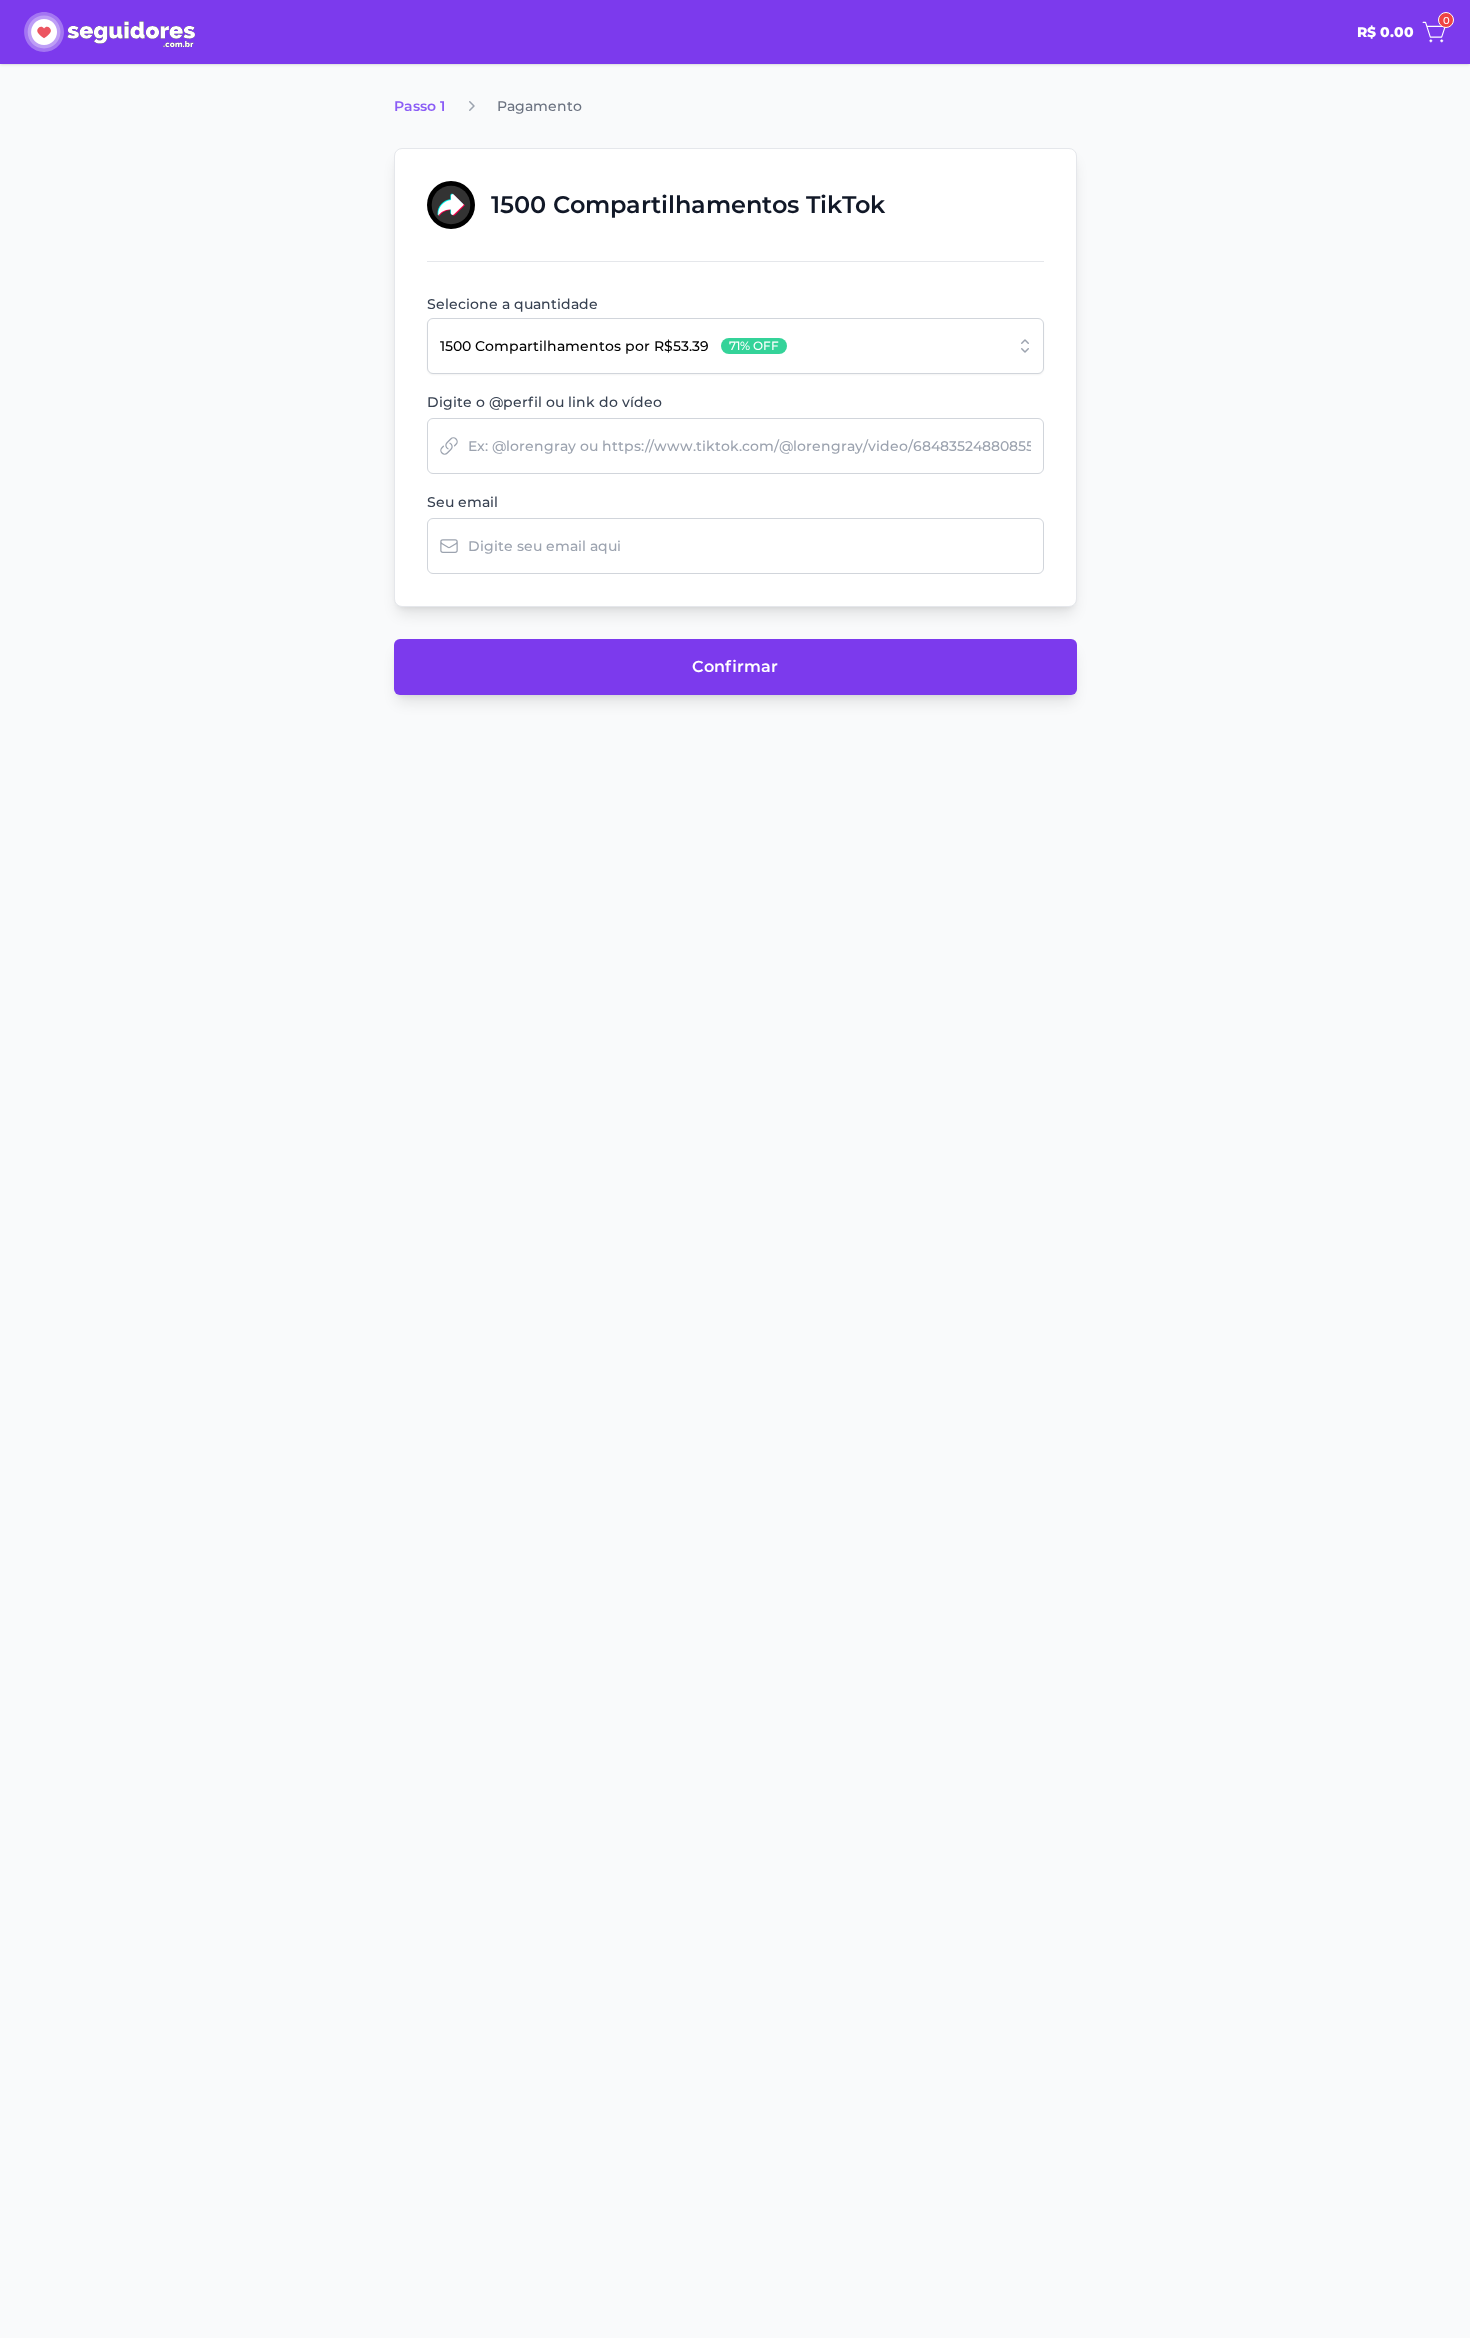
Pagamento (539, 106)
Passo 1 (419, 106)
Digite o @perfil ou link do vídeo (544, 402)
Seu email (462, 502)
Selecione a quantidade (512, 304)
